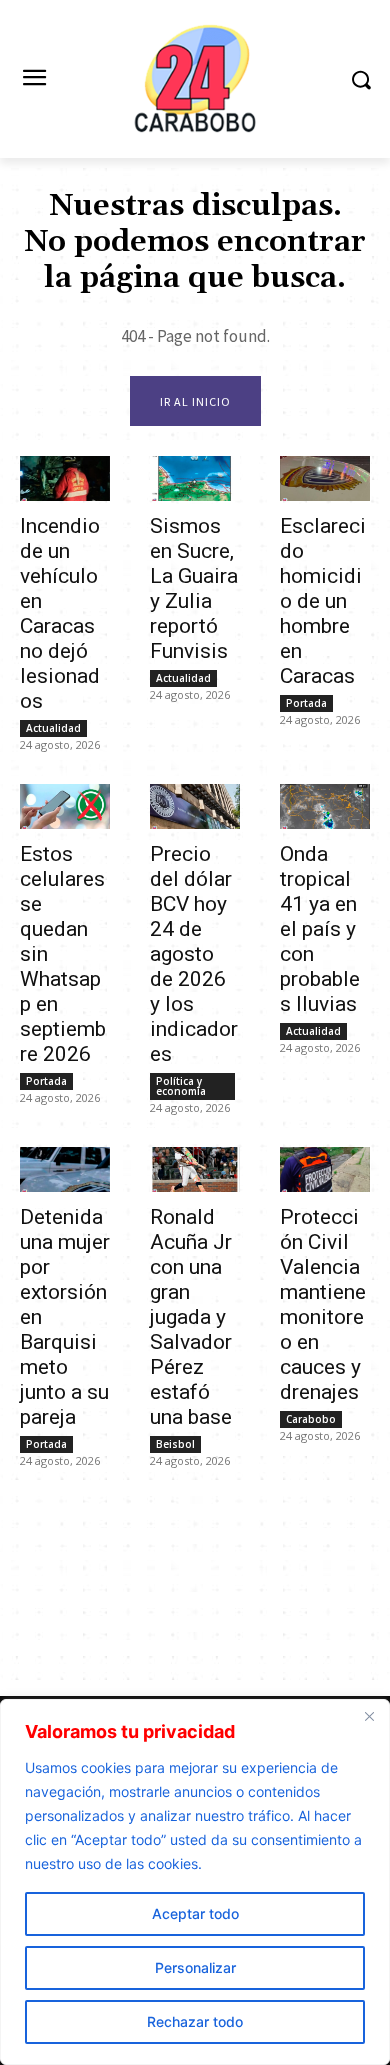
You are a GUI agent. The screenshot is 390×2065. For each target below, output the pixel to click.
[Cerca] (369, 1716)
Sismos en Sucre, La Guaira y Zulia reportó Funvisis (194, 588)
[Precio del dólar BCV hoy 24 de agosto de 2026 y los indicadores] (195, 806)
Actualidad (53, 728)
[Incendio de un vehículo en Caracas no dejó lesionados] (65, 478)
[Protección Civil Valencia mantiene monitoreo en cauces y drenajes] (325, 1169)
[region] (195, 1882)
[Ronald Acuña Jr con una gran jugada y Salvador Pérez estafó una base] (195, 1169)
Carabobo (311, 1419)
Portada (306, 703)
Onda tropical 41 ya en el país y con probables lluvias (320, 929)
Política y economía (181, 1086)
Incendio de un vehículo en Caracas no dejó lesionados (60, 613)
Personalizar (195, 1967)
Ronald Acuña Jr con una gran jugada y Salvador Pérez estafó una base (191, 1317)
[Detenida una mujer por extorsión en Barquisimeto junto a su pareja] (65, 1169)
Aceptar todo (195, 1913)
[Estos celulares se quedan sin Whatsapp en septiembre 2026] (65, 806)
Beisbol (175, 1444)
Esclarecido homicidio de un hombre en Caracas (323, 601)
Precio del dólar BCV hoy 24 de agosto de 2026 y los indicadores (194, 954)
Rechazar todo (195, 2021)
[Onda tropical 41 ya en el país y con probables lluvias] (325, 806)
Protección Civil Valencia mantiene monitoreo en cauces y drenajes (323, 1304)
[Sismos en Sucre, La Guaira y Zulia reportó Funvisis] (195, 478)
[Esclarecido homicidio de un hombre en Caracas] (325, 478)
